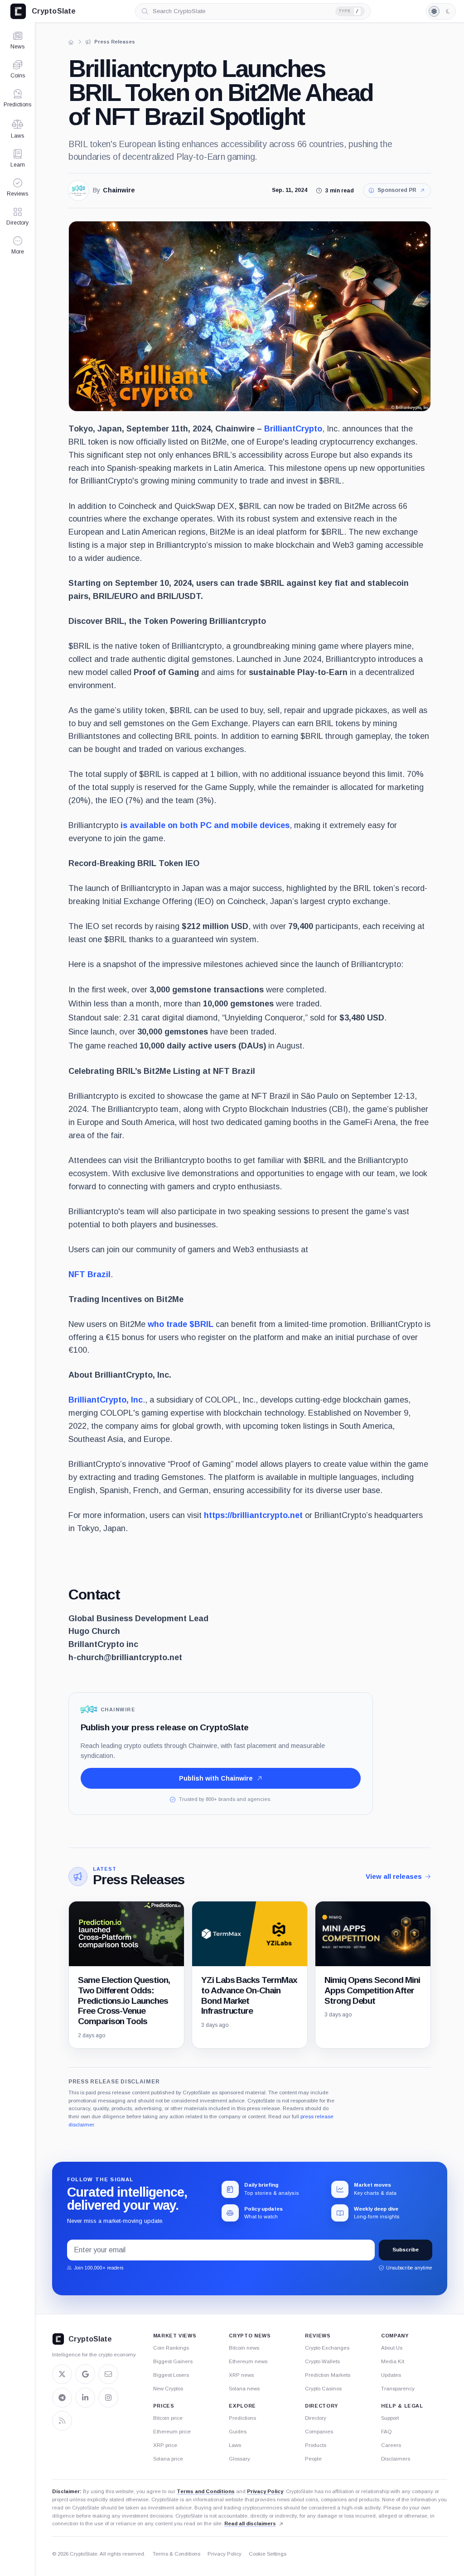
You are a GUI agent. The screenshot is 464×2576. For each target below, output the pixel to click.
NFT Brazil (89, 1274)
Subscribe (406, 2250)
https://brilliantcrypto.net (253, 1515)
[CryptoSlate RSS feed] (62, 2421)
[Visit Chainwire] (78, 191)
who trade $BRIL (181, 1324)
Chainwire (119, 190)
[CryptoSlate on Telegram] (62, 2398)
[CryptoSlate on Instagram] (108, 2398)
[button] (17, 245)
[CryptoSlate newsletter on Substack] (108, 2374)
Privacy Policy (265, 2491)
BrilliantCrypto (293, 429)
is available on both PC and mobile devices (205, 825)
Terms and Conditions (206, 2491)
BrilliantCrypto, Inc (106, 1400)
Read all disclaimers (250, 2523)
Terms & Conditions (176, 2554)
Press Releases (139, 1879)
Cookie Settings (268, 2554)
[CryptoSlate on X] (62, 2374)
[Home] (71, 42)
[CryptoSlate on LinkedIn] (85, 2398)
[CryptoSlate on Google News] (85, 2374)
